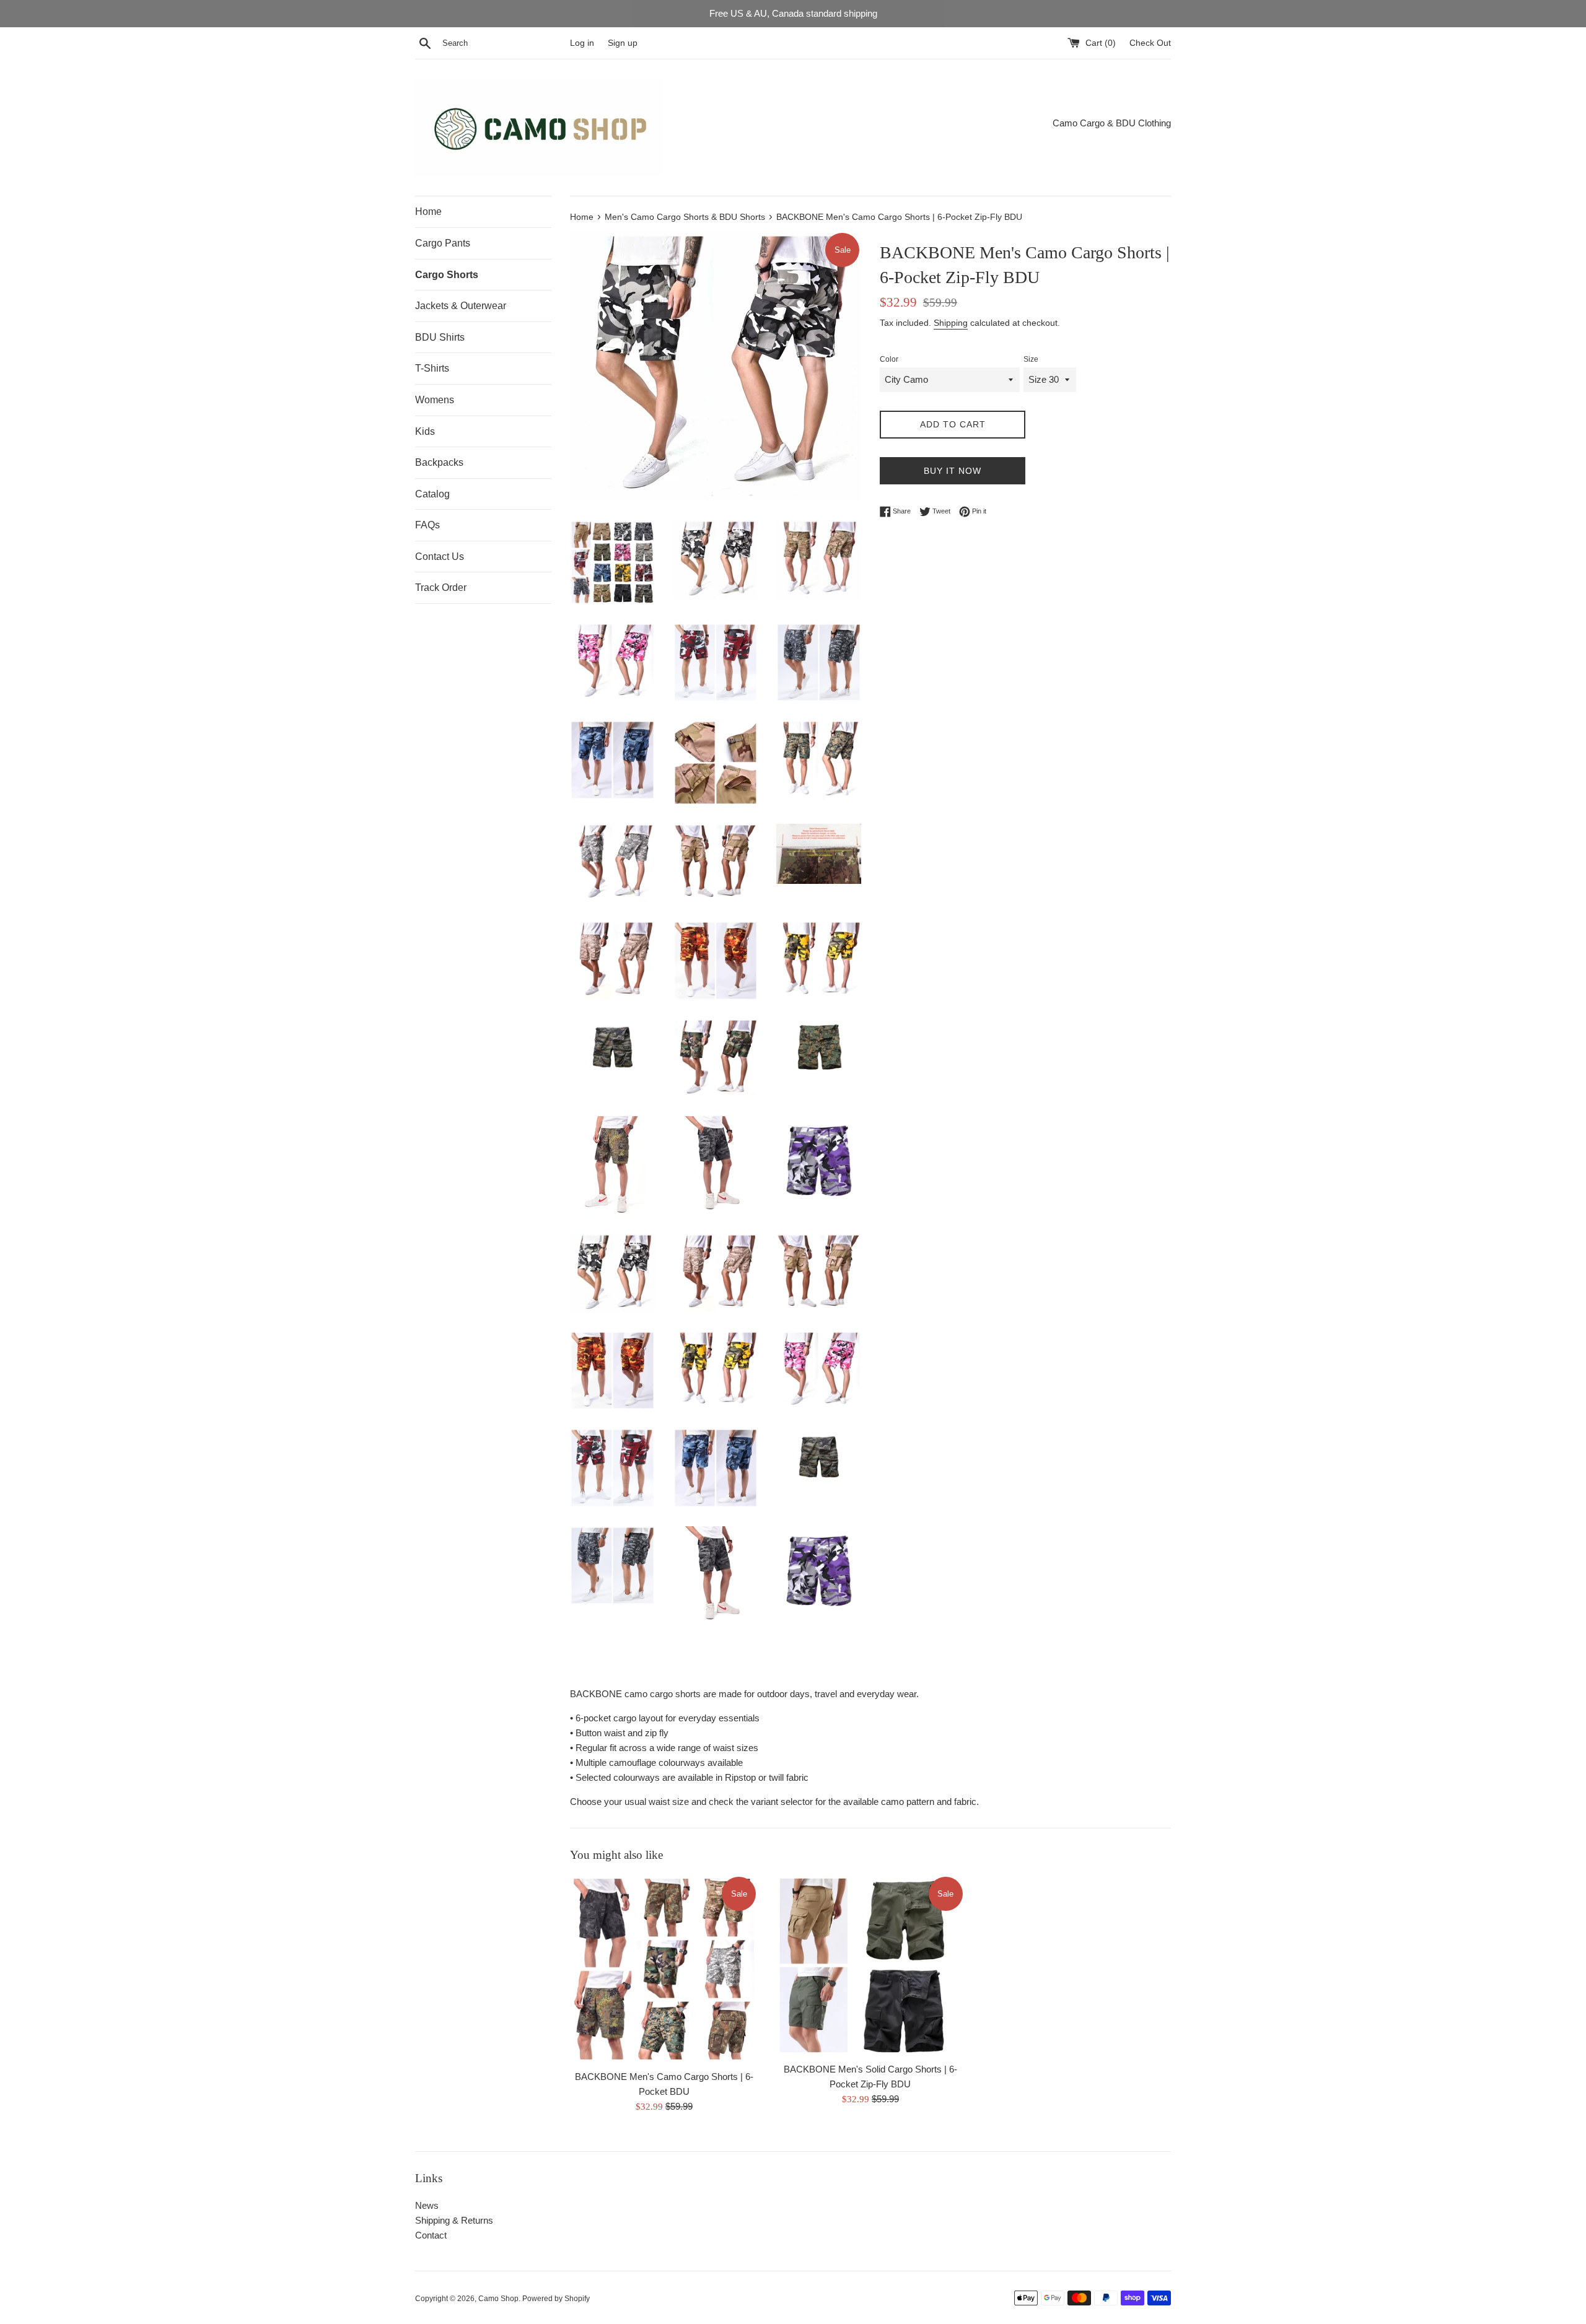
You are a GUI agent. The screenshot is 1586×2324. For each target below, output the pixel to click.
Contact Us (440, 557)
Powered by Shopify (556, 2299)
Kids (425, 431)
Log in (582, 43)
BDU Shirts (440, 337)
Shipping (951, 323)
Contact (431, 2235)
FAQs (427, 525)
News (427, 2205)
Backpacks (439, 462)
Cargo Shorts (447, 275)
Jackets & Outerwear (461, 306)
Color (889, 359)
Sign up (623, 43)
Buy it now (953, 471)
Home (428, 212)
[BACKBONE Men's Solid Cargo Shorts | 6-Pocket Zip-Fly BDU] (870, 1965)
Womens (435, 400)
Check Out (1150, 43)
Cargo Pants (443, 243)
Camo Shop (498, 2299)
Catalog (432, 494)
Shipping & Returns (454, 2220)
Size (1031, 359)
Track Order (441, 588)
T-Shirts (432, 368)
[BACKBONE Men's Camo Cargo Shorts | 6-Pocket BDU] (664, 1969)
